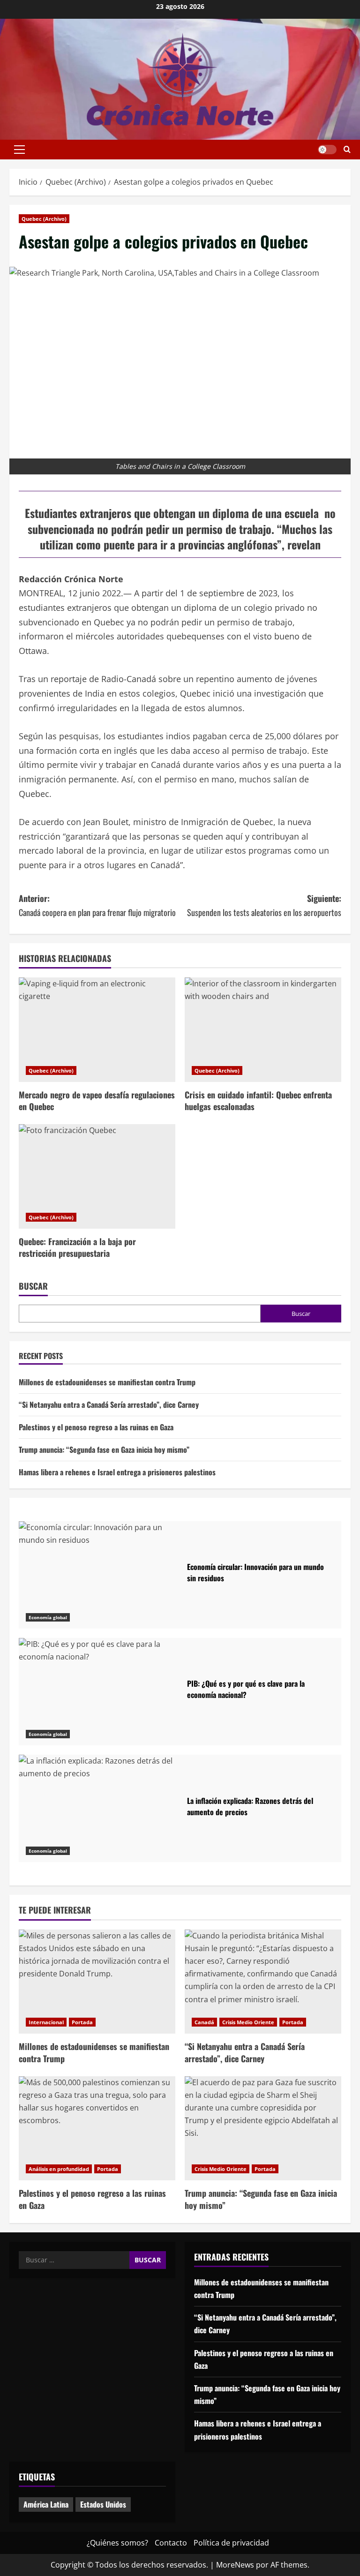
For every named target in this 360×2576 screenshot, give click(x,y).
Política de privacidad (231, 2543)
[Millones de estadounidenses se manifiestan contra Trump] (97, 1982)
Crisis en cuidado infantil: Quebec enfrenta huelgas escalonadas (258, 1100)
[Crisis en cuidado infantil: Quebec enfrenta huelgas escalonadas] (263, 1030)
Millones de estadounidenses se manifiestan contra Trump (107, 1382)
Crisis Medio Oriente (248, 2022)
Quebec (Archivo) (44, 219)
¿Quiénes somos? (117, 2543)
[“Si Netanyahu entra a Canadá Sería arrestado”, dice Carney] (263, 1982)
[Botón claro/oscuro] (327, 150)
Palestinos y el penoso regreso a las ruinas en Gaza (96, 1427)
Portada (82, 2022)
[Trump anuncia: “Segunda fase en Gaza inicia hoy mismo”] (263, 2129)
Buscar (33, 1286)
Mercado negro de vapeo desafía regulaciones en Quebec (97, 1100)
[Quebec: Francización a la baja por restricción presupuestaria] (97, 1176)
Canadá (204, 2022)
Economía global (48, 1617)
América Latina (46, 2504)
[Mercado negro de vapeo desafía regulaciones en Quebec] (97, 1030)
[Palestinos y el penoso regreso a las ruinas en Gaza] (97, 2129)
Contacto (171, 2543)
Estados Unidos (103, 2504)
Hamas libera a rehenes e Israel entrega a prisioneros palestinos (117, 1472)
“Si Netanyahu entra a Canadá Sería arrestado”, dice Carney (109, 1404)
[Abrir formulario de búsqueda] (347, 150)
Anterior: (97, 905)
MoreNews (235, 2565)
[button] (19, 150)
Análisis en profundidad (59, 2169)
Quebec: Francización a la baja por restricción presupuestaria (77, 1247)
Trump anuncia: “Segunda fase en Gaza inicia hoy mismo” (104, 1449)
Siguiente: (264, 905)
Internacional (46, 2022)
